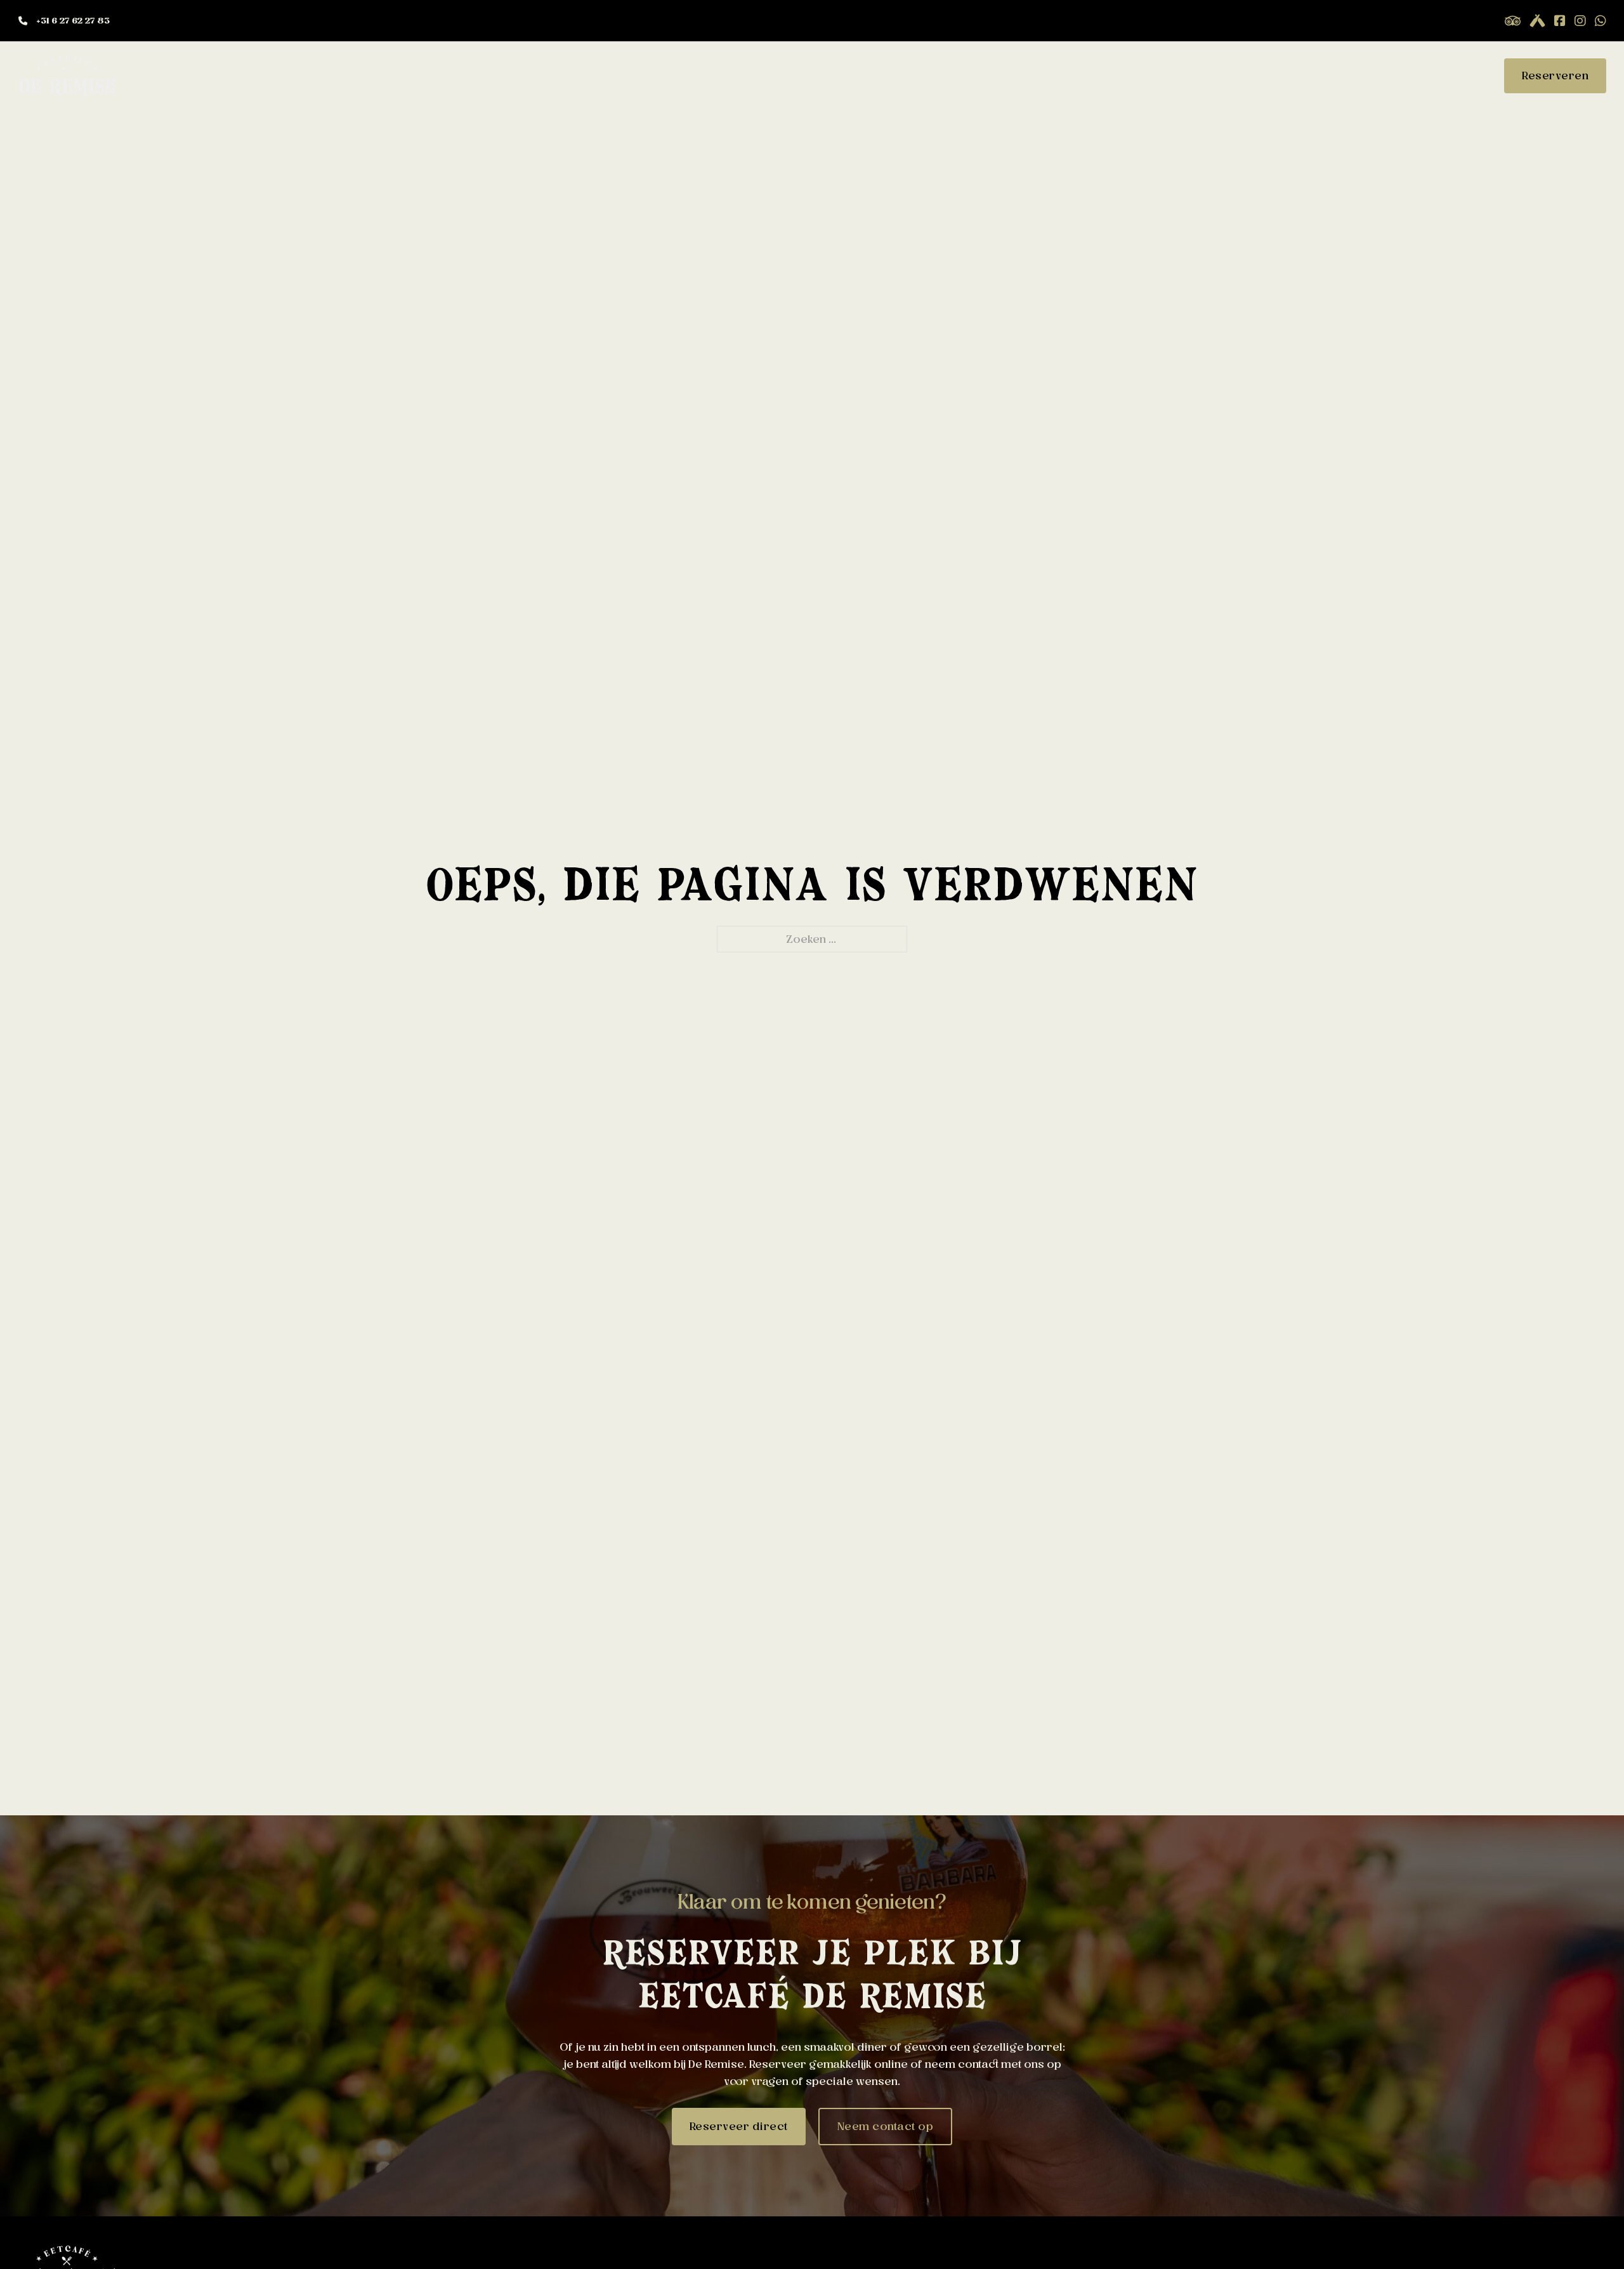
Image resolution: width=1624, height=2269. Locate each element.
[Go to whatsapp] (1601, 21)
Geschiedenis (1259, 76)
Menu (823, 76)
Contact (1465, 76)
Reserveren (1555, 76)
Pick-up (870, 76)
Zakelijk (1412, 76)
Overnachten (1111, 76)
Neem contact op (886, 2126)
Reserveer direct (739, 2126)
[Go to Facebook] (1560, 21)
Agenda (923, 76)
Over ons (1183, 76)
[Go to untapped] (1513, 21)
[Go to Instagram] (1580, 21)
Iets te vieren (1344, 76)
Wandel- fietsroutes (1011, 76)
